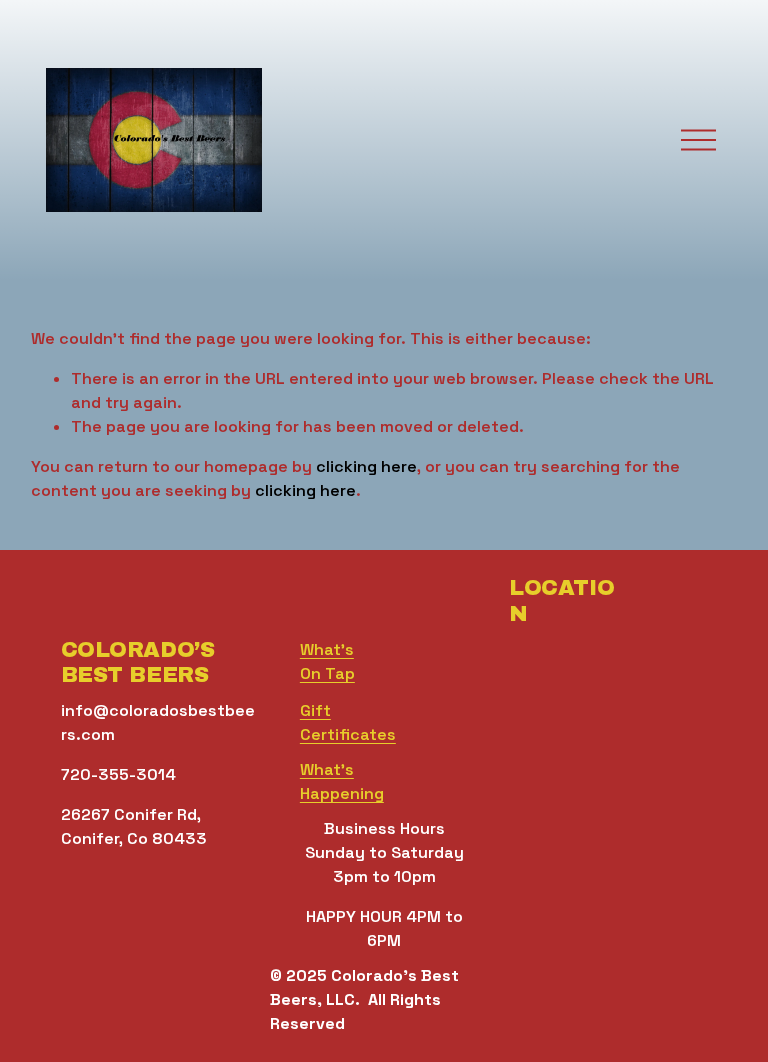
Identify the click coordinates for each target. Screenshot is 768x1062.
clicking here (366, 466)
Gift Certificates (348, 722)
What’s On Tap (327, 661)
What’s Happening (342, 781)
